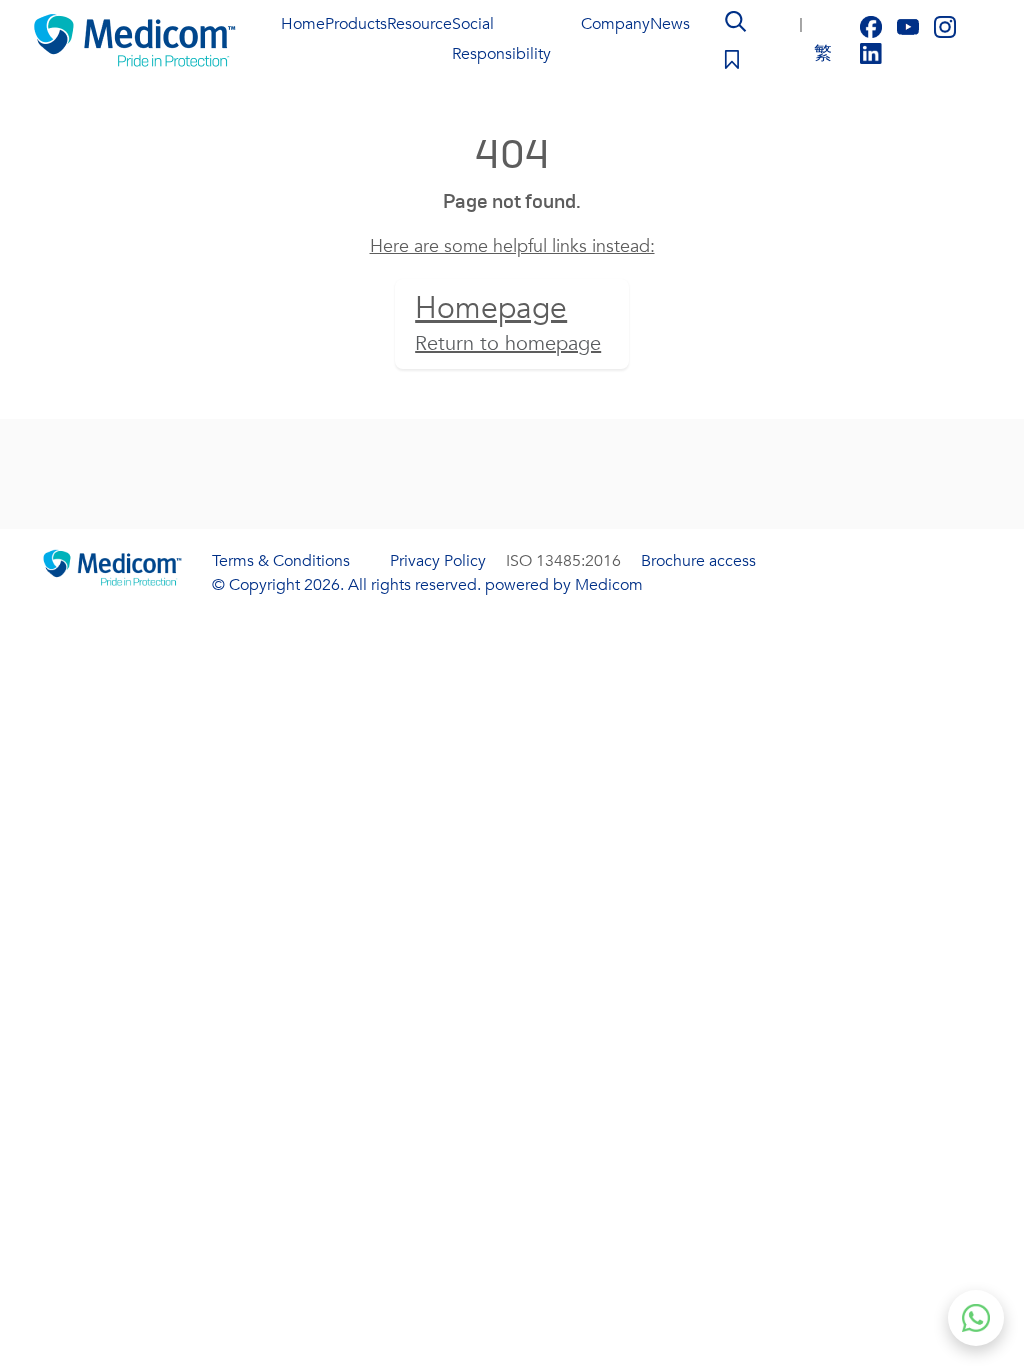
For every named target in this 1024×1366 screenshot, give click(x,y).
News (670, 24)
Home (303, 24)
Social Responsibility (501, 39)
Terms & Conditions (281, 561)
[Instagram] (945, 25)
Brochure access (698, 561)
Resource (419, 24)
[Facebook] (873, 25)
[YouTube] (910, 25)
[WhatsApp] (976, 1318)
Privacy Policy (438, 561)
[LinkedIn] (871, 52)
